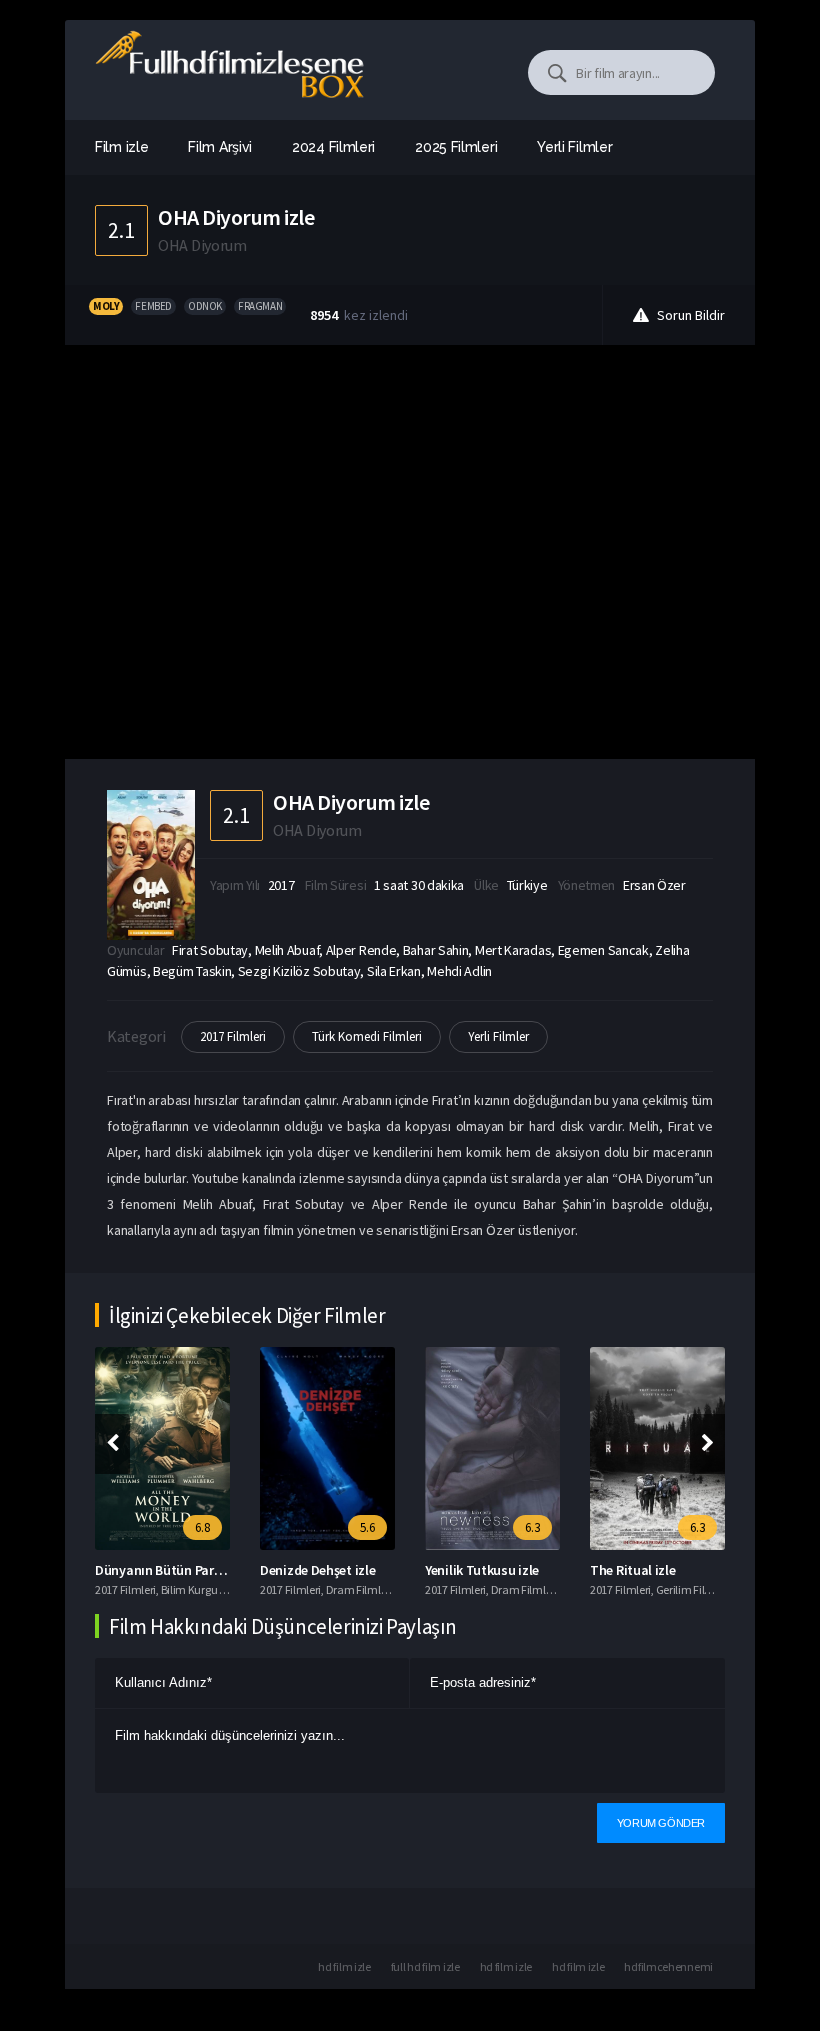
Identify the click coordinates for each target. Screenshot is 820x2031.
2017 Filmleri (233, 1036)
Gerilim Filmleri (693, 1589)
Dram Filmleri (359, 1589)
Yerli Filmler (498, 1036)
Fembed (153, 306)
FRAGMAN (260, 306)
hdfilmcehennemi (668, 1966)
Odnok (205, 306)
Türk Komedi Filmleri (367, 1036)
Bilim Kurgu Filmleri (208, 1589)
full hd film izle (425, 1966)
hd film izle (344, 1966)
